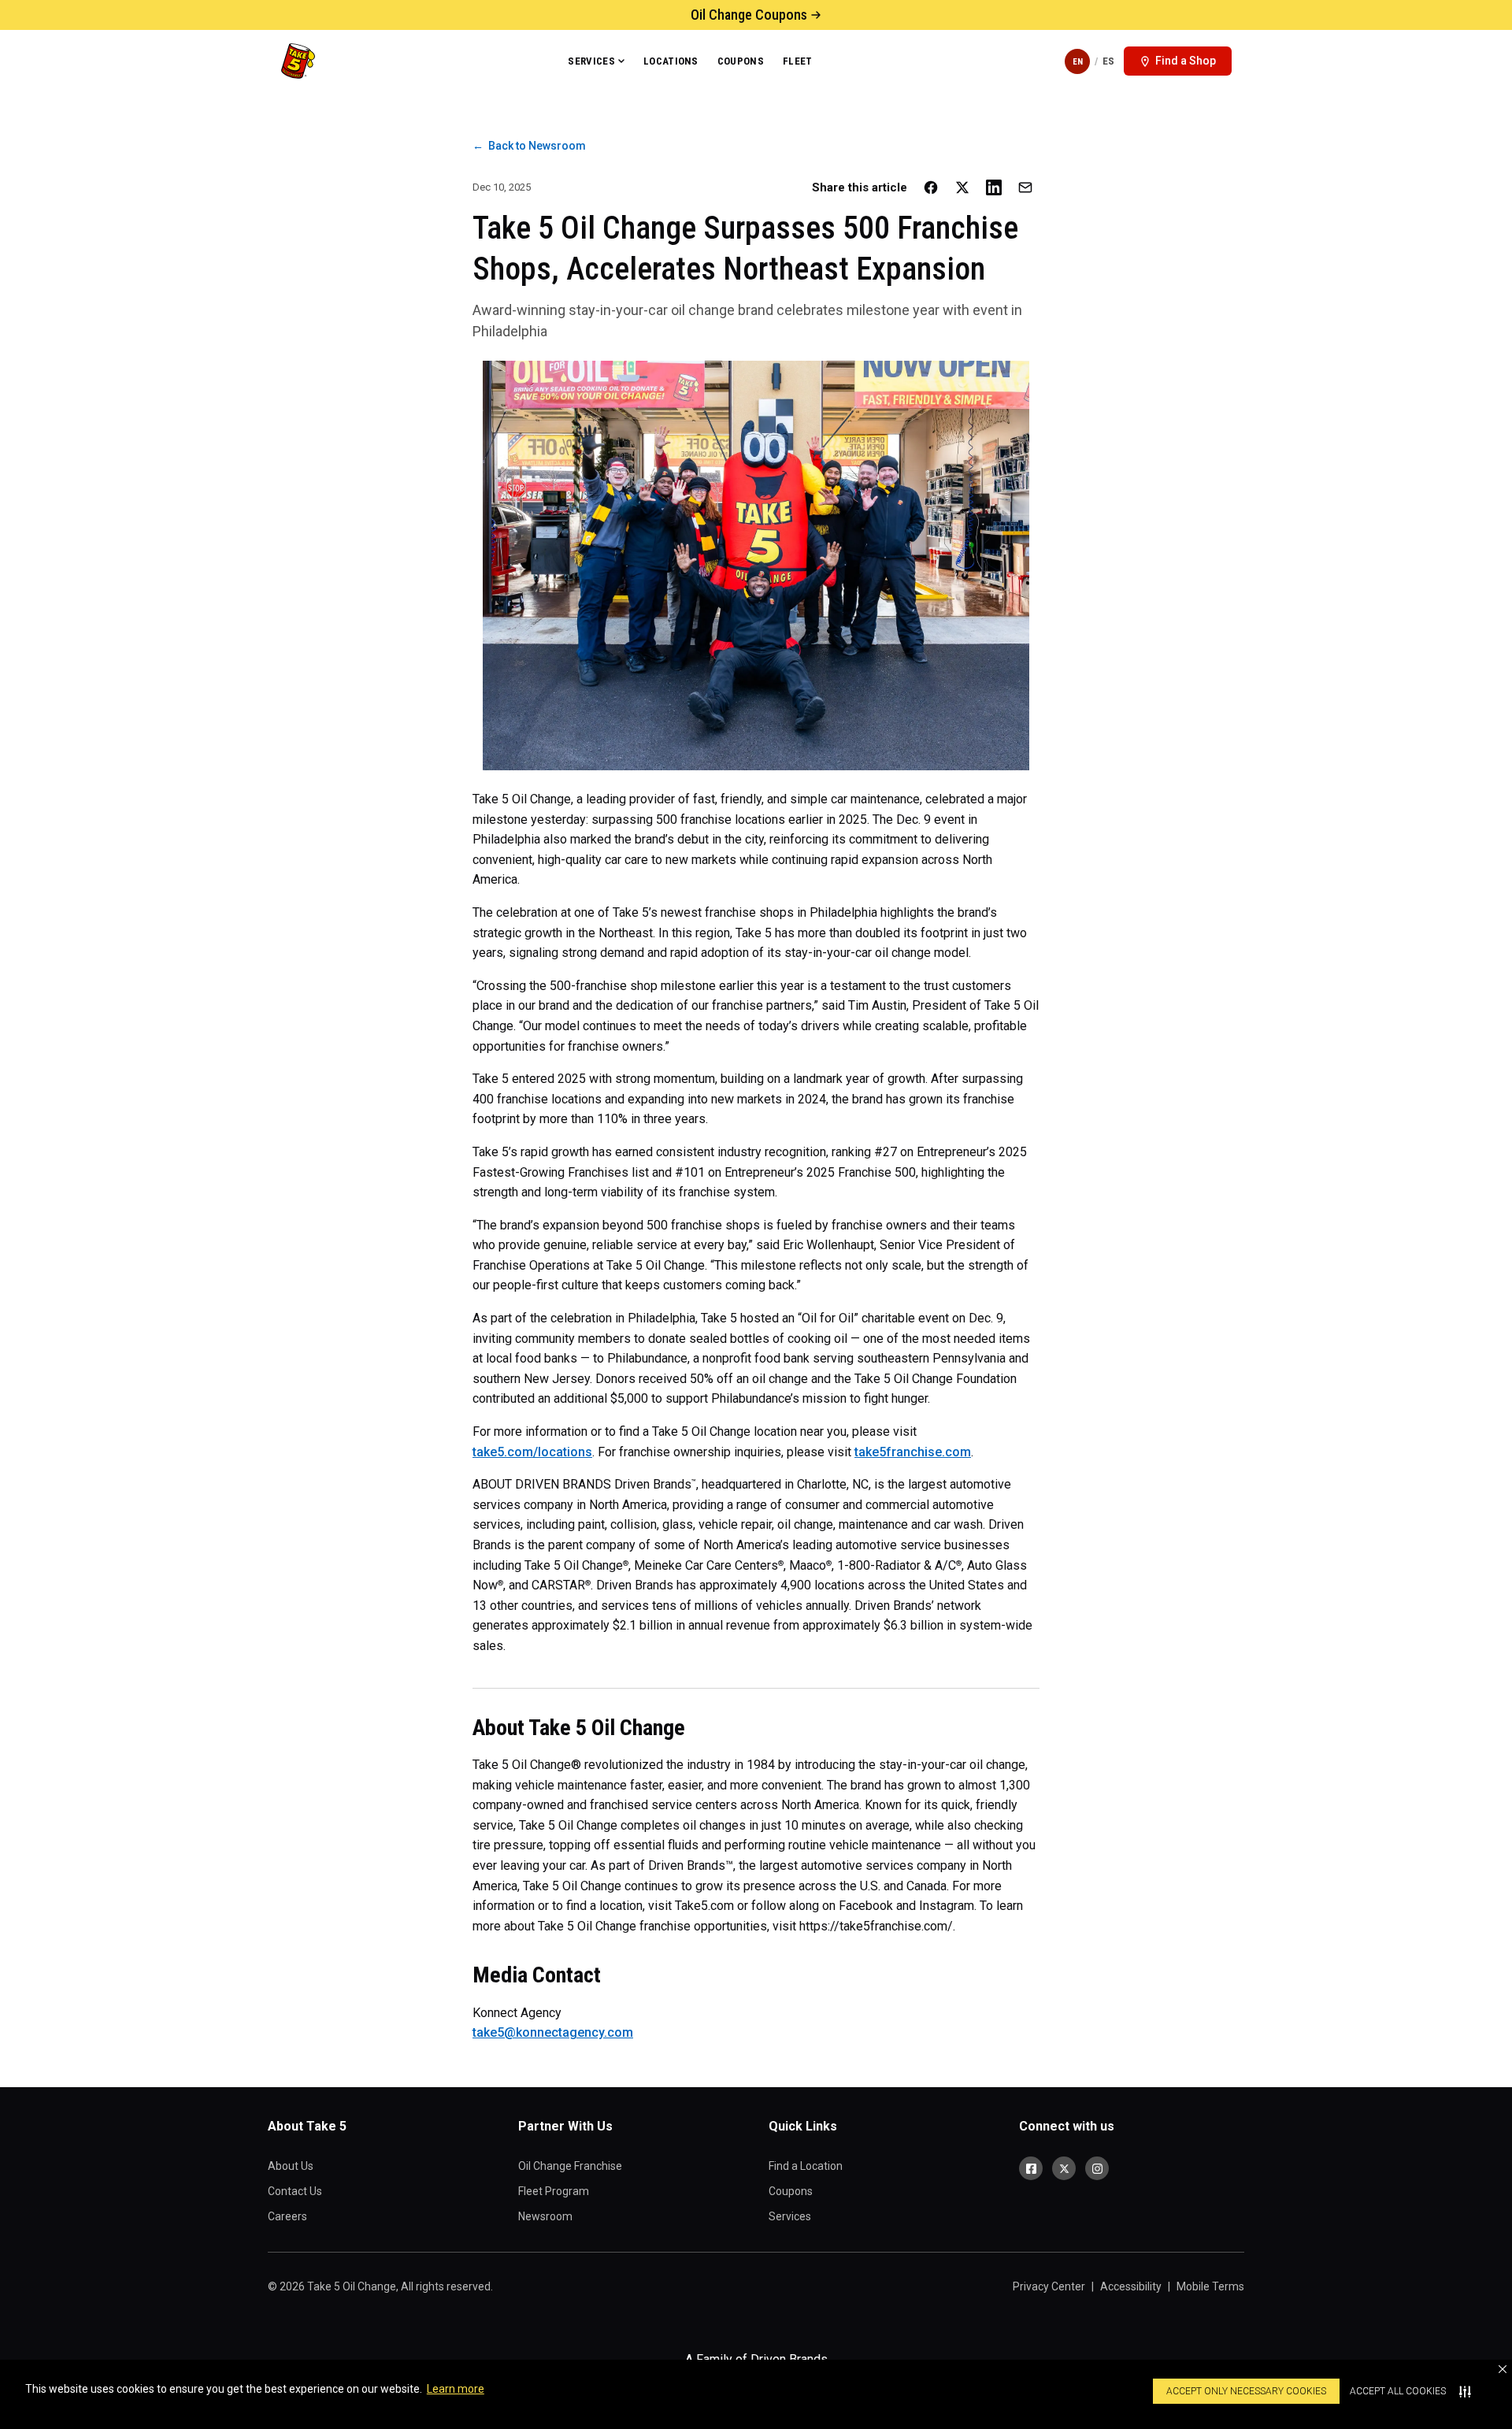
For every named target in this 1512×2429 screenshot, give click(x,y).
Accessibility (1131, 2286)
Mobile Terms (1210, 2286)
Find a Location (806, 2166)
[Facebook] (1031, 2168)
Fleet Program (554, 2191)
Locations (671, 61)
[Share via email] (1025, 187)
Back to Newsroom (529, 146)
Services (591, 61)
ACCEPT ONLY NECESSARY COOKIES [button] (1246, 2391)
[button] (1503, 2369)
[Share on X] (962, 187)
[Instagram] (1097, 2168)
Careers (287, 2216)
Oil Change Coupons (749, 15)
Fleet (798, 61)
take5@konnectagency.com (553, 2032)
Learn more (456, 2389)
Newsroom (545, 2216)
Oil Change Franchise (570, 2166)
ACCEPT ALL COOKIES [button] (1398, 2391)
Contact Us (295, 2191)
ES (1108, 61)
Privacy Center (1049, 2286)
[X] (1064, 2168)
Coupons (741, 61)
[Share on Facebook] (931, 187)
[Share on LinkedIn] (994, 187)
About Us (291, 2166)
